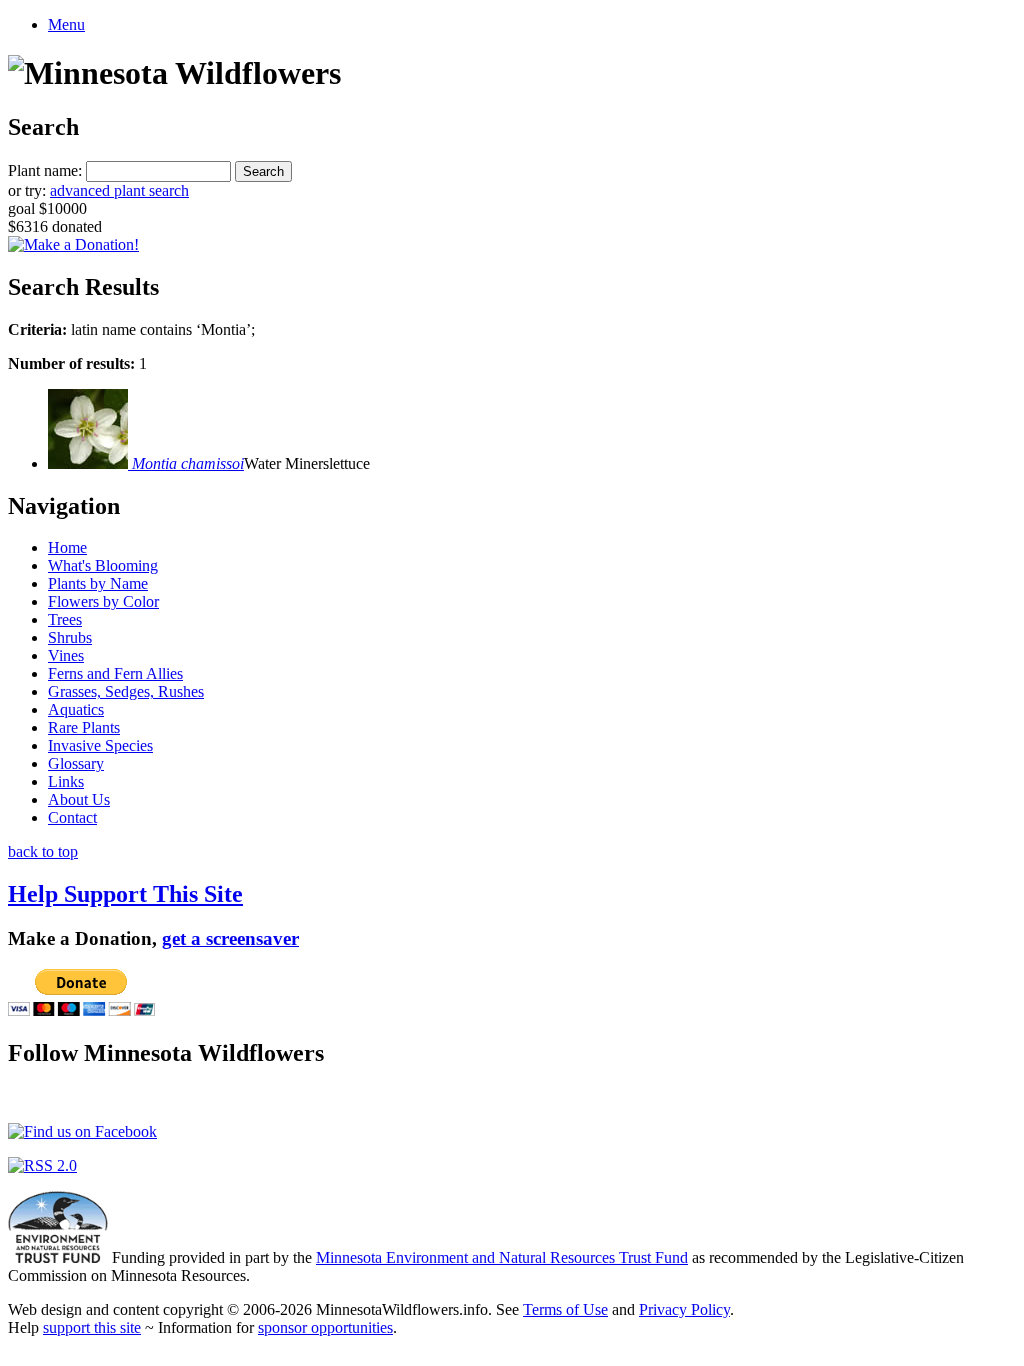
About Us (79, 799)
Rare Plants (84, 727)
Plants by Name (98, 583)
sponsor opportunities (325, 1327)
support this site (92, 1327)
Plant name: (45, 170)
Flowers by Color (103, 601)
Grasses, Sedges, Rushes (126, 691)
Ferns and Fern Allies (115, 673)
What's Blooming (103, 565)
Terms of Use (565, 1309)
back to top (43, 851)
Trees (65, 619)
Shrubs (70, 637)
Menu (66, 24)
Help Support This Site (125, 894)
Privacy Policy (684, 1309)
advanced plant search (119, 190)
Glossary (76, 763)
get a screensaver (230, 938)
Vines (66, 655)
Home (67, 547)
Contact (72, 817)
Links (66, 781)
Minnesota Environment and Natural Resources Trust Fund (502, 1257)
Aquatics (76, 709)
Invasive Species (100, 745)
